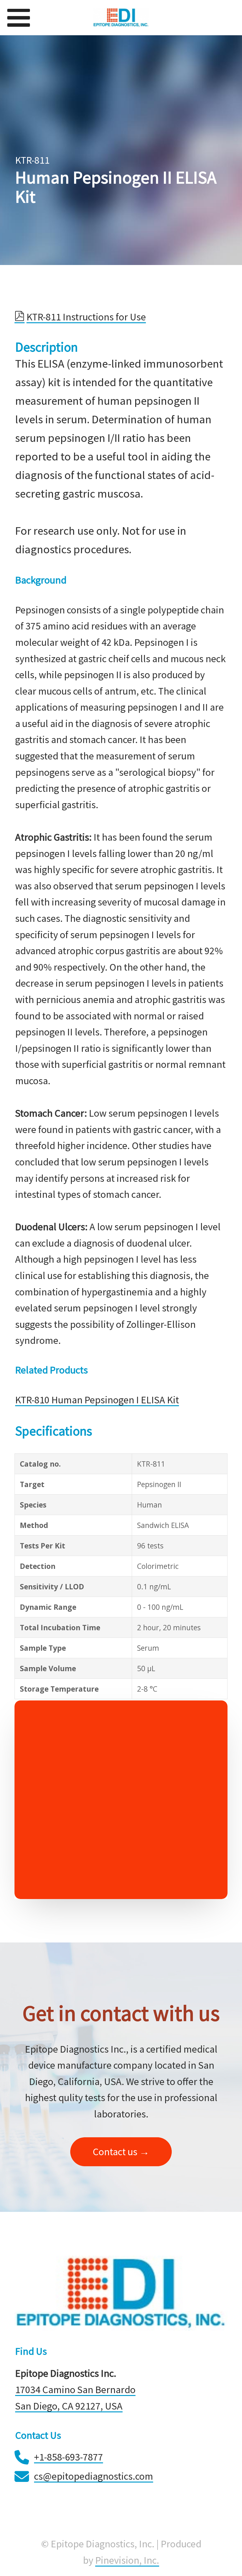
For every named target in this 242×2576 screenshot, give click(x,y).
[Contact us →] (121, 2163)
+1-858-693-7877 (69, 2457)
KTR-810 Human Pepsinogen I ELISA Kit (97, 1400)
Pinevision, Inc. (127, 2560)
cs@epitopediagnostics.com (94, 2476)
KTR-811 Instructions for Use (86, 317)
